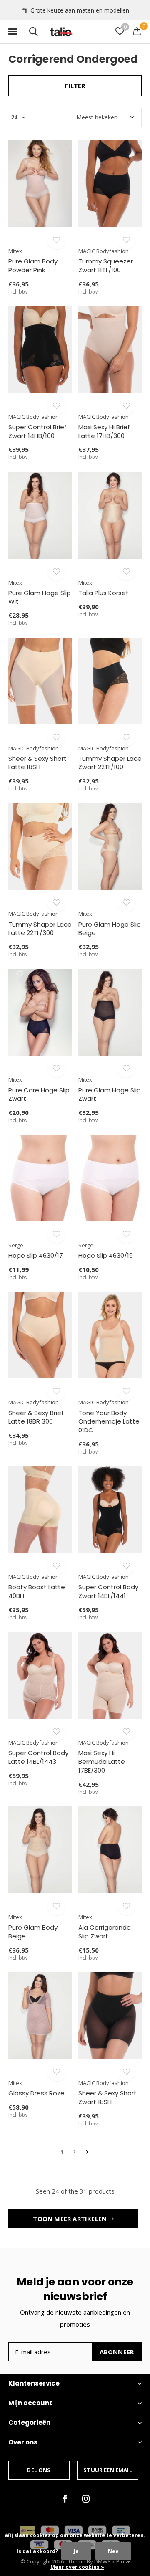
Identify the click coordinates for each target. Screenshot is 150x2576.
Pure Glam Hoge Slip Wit (40, 597)
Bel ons (39, 2470)
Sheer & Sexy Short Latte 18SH (37, 763)
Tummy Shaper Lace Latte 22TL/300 (40, 929)
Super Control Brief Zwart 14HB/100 (37, 431)
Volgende (87, 2152)
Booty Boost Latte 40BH (37, 1591)
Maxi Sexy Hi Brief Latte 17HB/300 (104, 431)
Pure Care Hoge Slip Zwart (39, 1094)
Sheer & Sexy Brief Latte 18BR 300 (36, 1417)
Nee (113, 2551)
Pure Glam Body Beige (33, 1932)
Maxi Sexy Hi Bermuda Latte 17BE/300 (102, 1762)
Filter (75, 86)
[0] (137, 31)
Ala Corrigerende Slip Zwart (105, 1932)
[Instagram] (86, 2499)
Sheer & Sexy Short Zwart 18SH (107, 2097)
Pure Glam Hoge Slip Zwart (110, 1094)
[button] (12, 32)
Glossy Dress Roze (36, 2093)
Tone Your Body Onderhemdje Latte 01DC (109, 1422)
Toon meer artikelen (71, 2219)
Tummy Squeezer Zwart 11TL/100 (106, 266)
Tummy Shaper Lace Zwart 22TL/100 (110, 763)
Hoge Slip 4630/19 (106, 1255)
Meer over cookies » (77, 2567)
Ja (76, 2551)
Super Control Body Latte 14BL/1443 (38, 1757)
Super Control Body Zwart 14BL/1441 (108, 1591)
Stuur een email (108, 2470)
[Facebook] (65, 2499)
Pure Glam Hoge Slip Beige (110, 929)
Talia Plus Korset (104, 593)
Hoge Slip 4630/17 (36, 1255)
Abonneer (117, 2352)
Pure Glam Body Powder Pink (33, 266)
